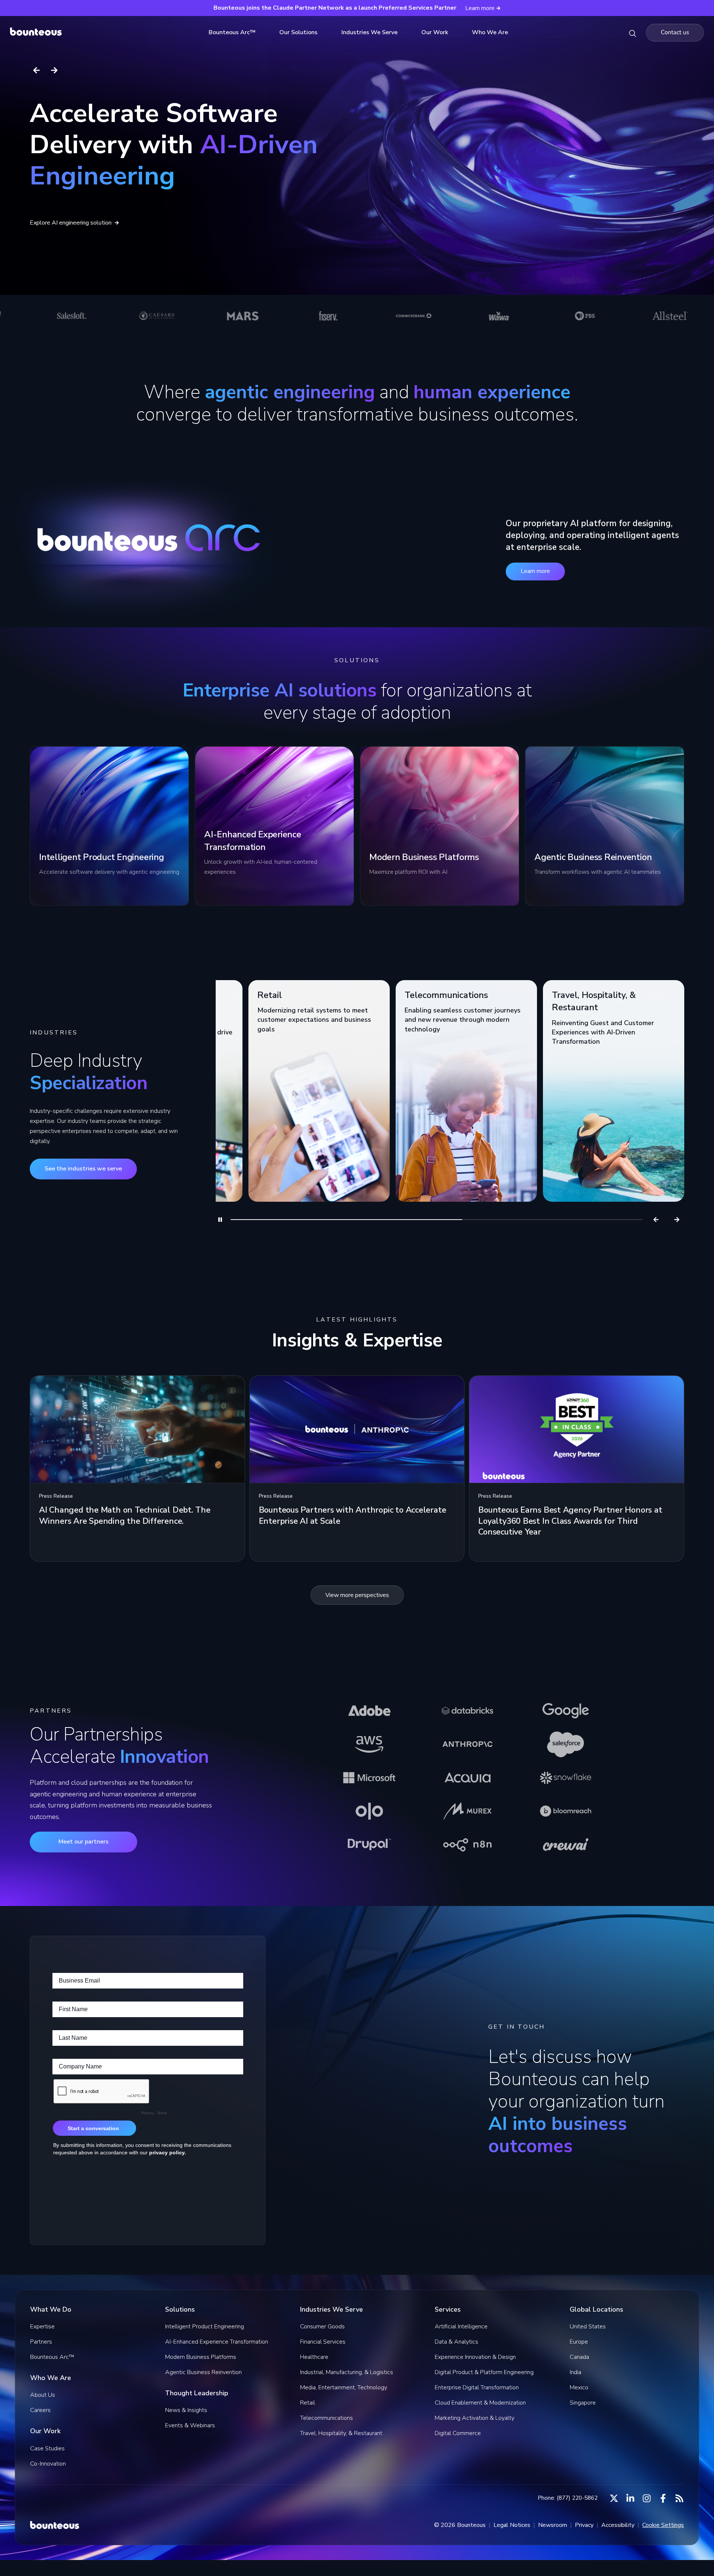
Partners (41, 2342)
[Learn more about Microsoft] (369, 1778)
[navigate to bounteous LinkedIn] (630, 2498)
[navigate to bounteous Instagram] (647, 2498)
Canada (579, 2357)
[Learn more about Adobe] (369, 1711)
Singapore (583, 2403)
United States (588, 2327)
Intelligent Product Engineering (205, 2327)
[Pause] (220, 1220)
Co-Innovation (48, 2464)
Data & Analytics (456, 2342)
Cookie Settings (663, 2525)
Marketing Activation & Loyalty (475, 2418)
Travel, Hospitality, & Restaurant (341, 2433)
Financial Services (323, 2342)
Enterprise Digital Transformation (477, 2387)
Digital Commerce (458, 2433)
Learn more (535, 571)
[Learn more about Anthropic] (467, 1744)
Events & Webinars (190, 2425)
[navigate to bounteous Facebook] (663, 2498)
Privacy (584, 2525)
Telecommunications (327, 2418)
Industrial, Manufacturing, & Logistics (347, 2372)
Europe (579, 2342)
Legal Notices (512, 2525)
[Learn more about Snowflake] (566, 1778)
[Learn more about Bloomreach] (566, 1811)
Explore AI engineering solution (71, 223)
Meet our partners (83, 1842)
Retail (308, 2403)
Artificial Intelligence (461, 2327)
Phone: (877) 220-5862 (568, 2498)
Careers (40, 2410)
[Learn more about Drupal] (369, 1845)
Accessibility (618, 2525)
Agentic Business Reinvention (203, 2372)
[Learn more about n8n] (467, 1845)
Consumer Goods (322, 2327)
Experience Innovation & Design (475, 2357)
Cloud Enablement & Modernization (480, 2403)
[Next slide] (54, 70)
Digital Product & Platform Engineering (484, 2372)
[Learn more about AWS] (369, 1744)
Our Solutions (298, 32)
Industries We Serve (369, 32)
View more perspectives (357, 1595)
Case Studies (47, 2448)
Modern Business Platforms (201, 2357)
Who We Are (490, 32)
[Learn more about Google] (566, 1711)
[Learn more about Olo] (369, 1811)
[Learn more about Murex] (467, 1811)
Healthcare (314, 2357)
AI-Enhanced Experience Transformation (217, 2342)
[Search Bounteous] (633, 33)
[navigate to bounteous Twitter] (614, 2498)
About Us (43, 2395)
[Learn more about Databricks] (467, 1711)
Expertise (42, 2327)
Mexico (579, 2387)
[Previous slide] (36, 70)
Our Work (435, 32)
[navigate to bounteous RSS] (679, 2498)
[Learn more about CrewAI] (566, 1845)
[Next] (677, 1220)
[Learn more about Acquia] (467, 1778)
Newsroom (553, 2525)
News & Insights (186, 2410)
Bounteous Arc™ (232, 32)
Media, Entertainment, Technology (344, 2387)
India (575, 2372)
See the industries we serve (83, 1169)
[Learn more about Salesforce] (566, 1744)
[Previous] (656, 1220)
